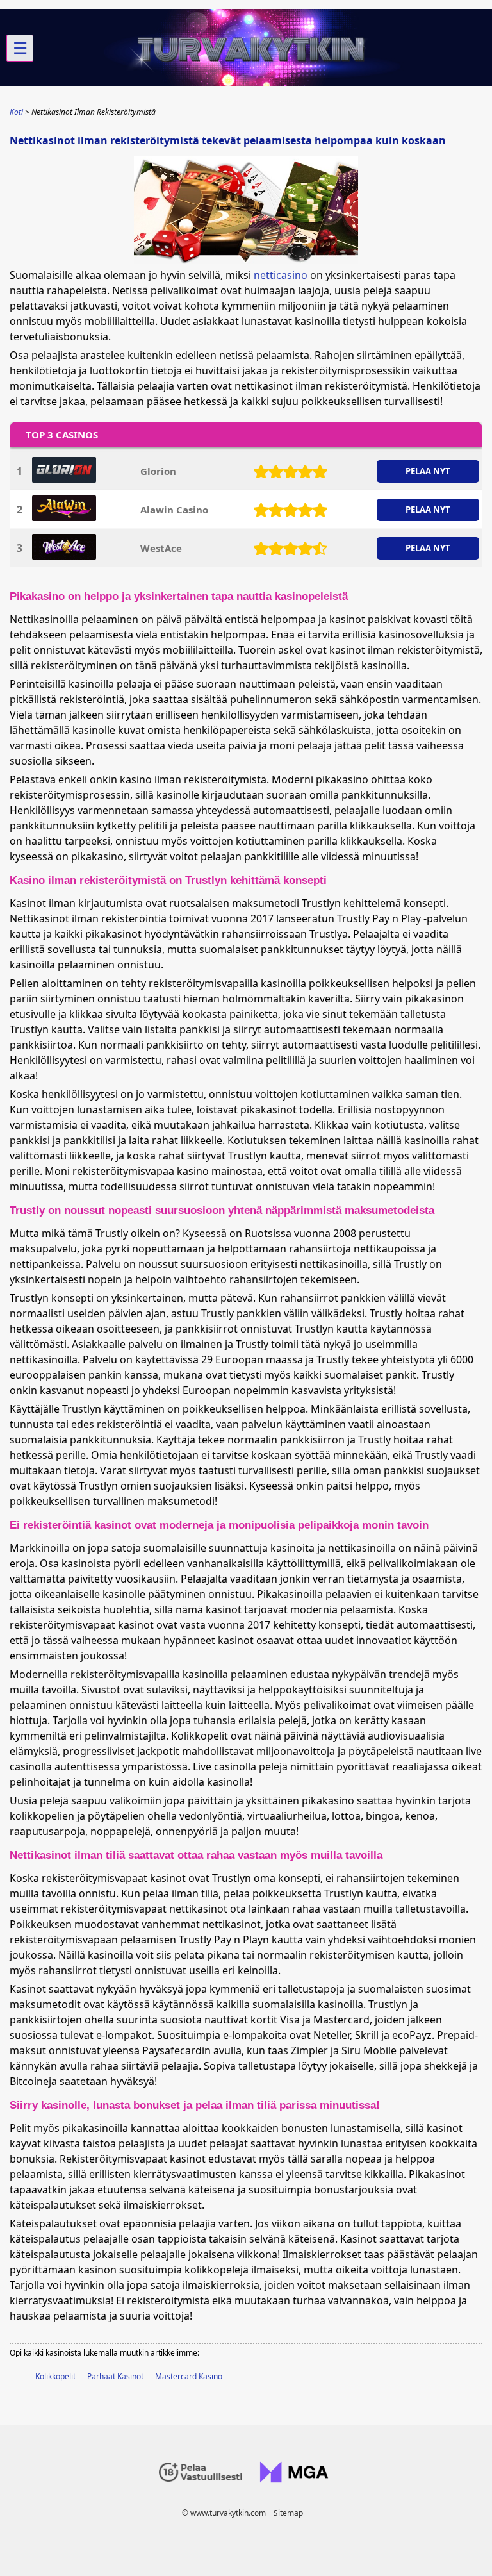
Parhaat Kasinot (115, 2376)
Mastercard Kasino (189, 2376)
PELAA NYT (428, 471)
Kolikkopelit (55, 2376)
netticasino (281, 275)
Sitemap (288, 2513)
